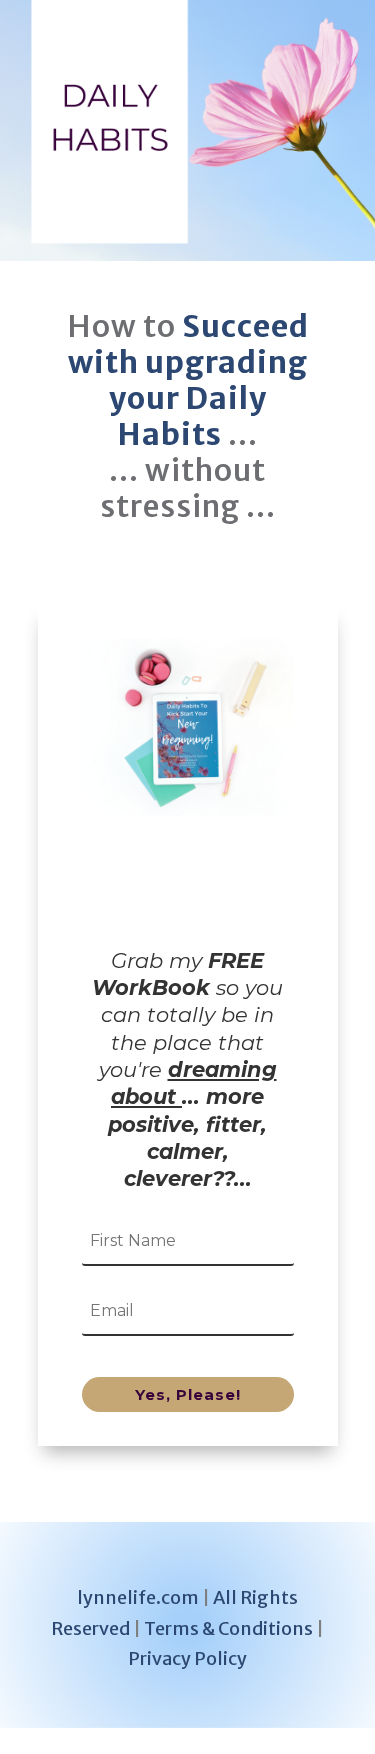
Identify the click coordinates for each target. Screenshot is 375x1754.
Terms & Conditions (228, 1628)
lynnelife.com (138, 1597)
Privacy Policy (187, 1658)
